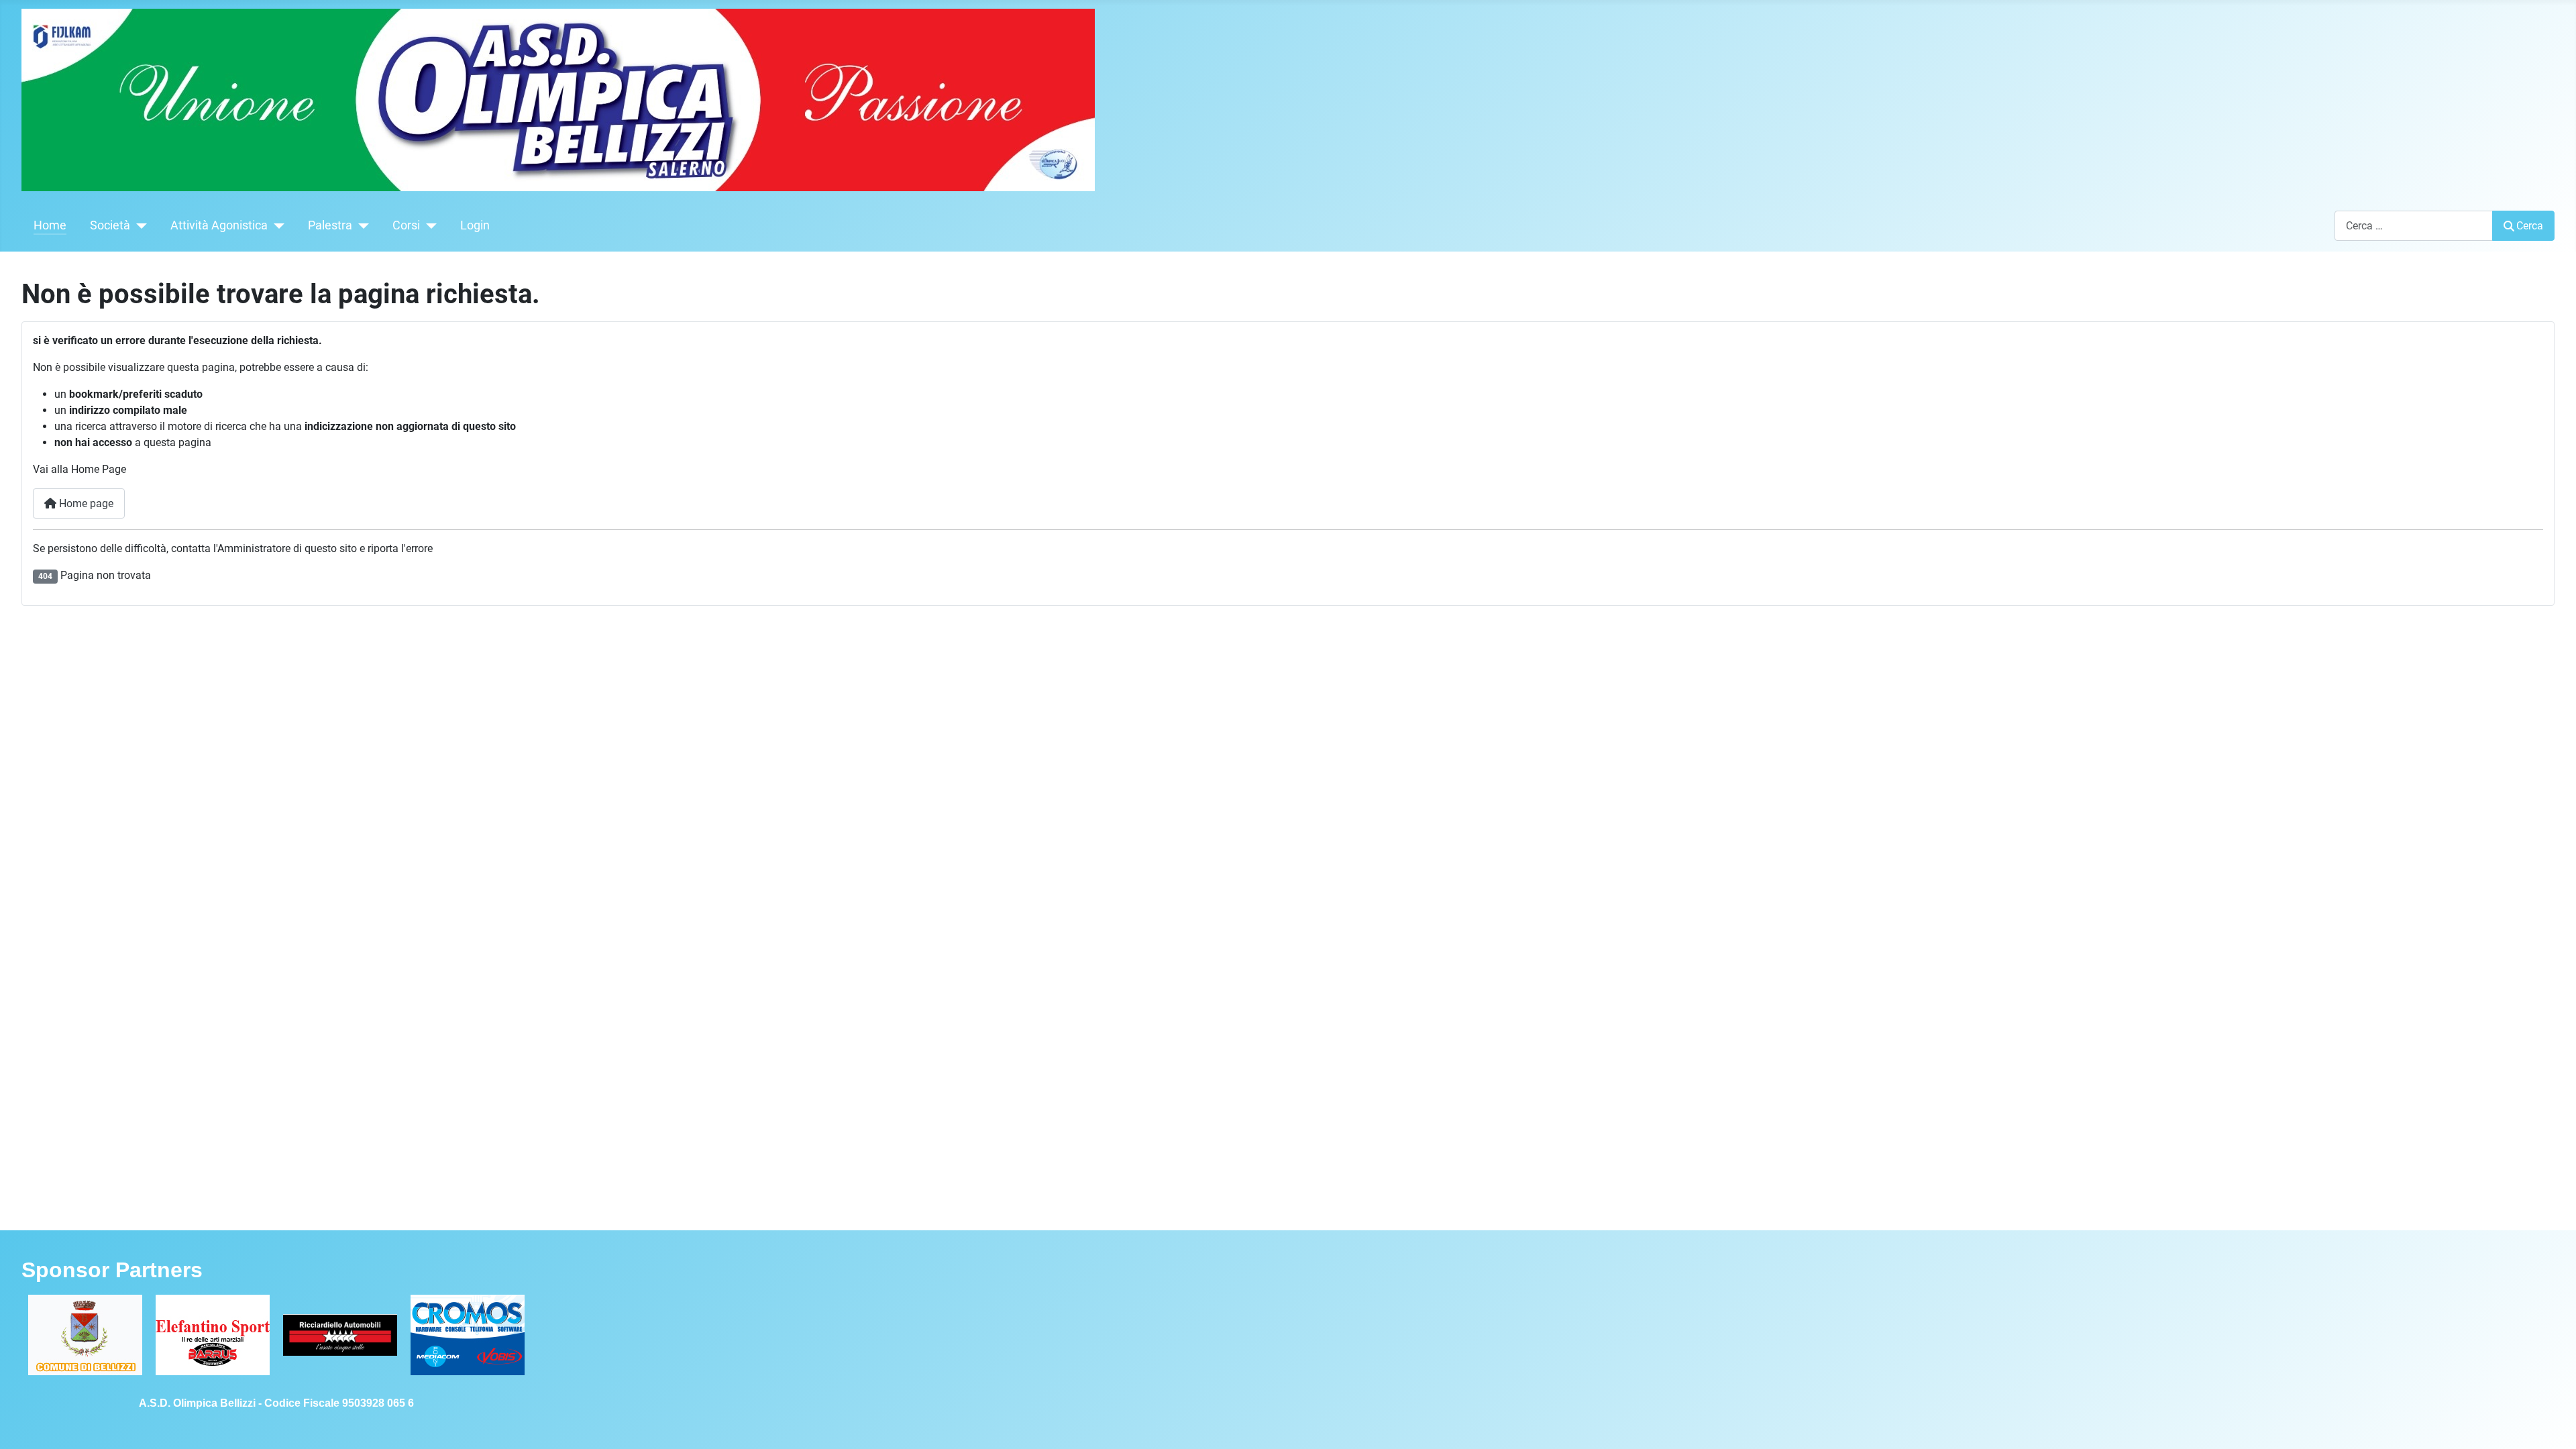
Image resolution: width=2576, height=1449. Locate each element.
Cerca (2530, 226)
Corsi (406, 225)
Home (50, 225)
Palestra (330, 225)
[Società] (139, 225)
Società (110, 225)
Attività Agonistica (219, 225)
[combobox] (2414, 226)
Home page (85, 503)
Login (475, 225)
